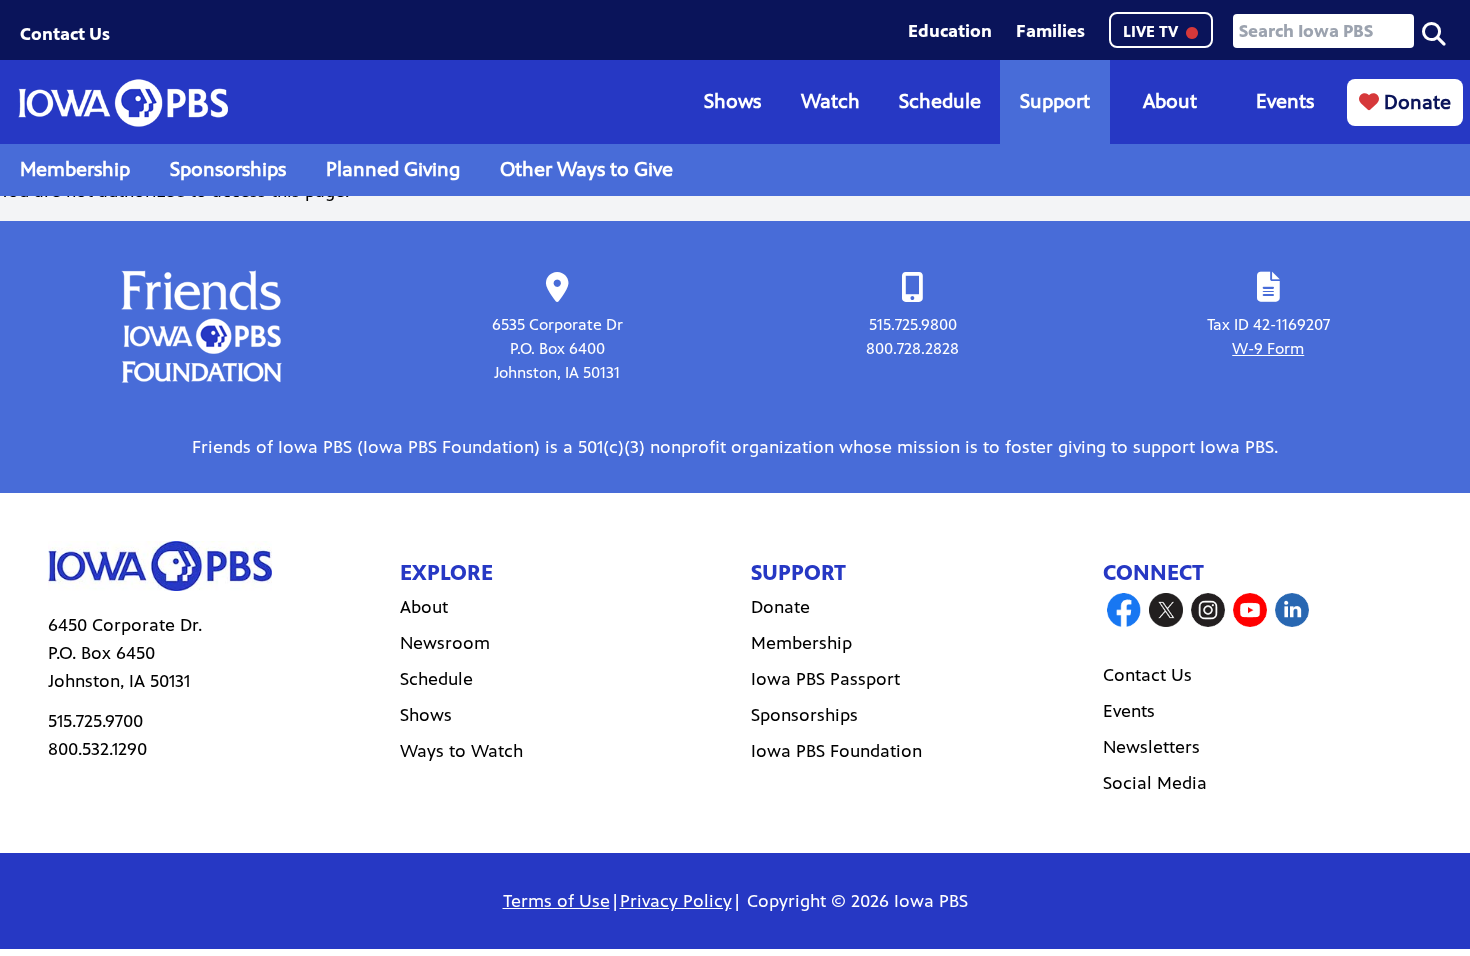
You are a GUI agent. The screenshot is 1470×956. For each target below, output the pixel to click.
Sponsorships (228, 169)
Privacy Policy (676, 901)
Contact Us (65, 34)
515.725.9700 (95, 721)
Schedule (940, 101)
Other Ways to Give (586, 169)
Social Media (1155, 783)
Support (1055, 101)
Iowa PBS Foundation (836, 751)
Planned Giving (393, 169)
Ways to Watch (461, 751)
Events (1285, 101)
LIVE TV (1152, 31)
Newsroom (445, 643)
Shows (732, 101)
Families (1050, 31)
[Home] (123, 103)
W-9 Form (1268, 348)
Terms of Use (556, 901)
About (1170, 101)
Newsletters (1151, 747)
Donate (1415, 102)
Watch (830, 101)
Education (950, 31)
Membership (75, 169)
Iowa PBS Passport (825, 679)
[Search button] (1434, 32)
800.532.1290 (97, 749)
